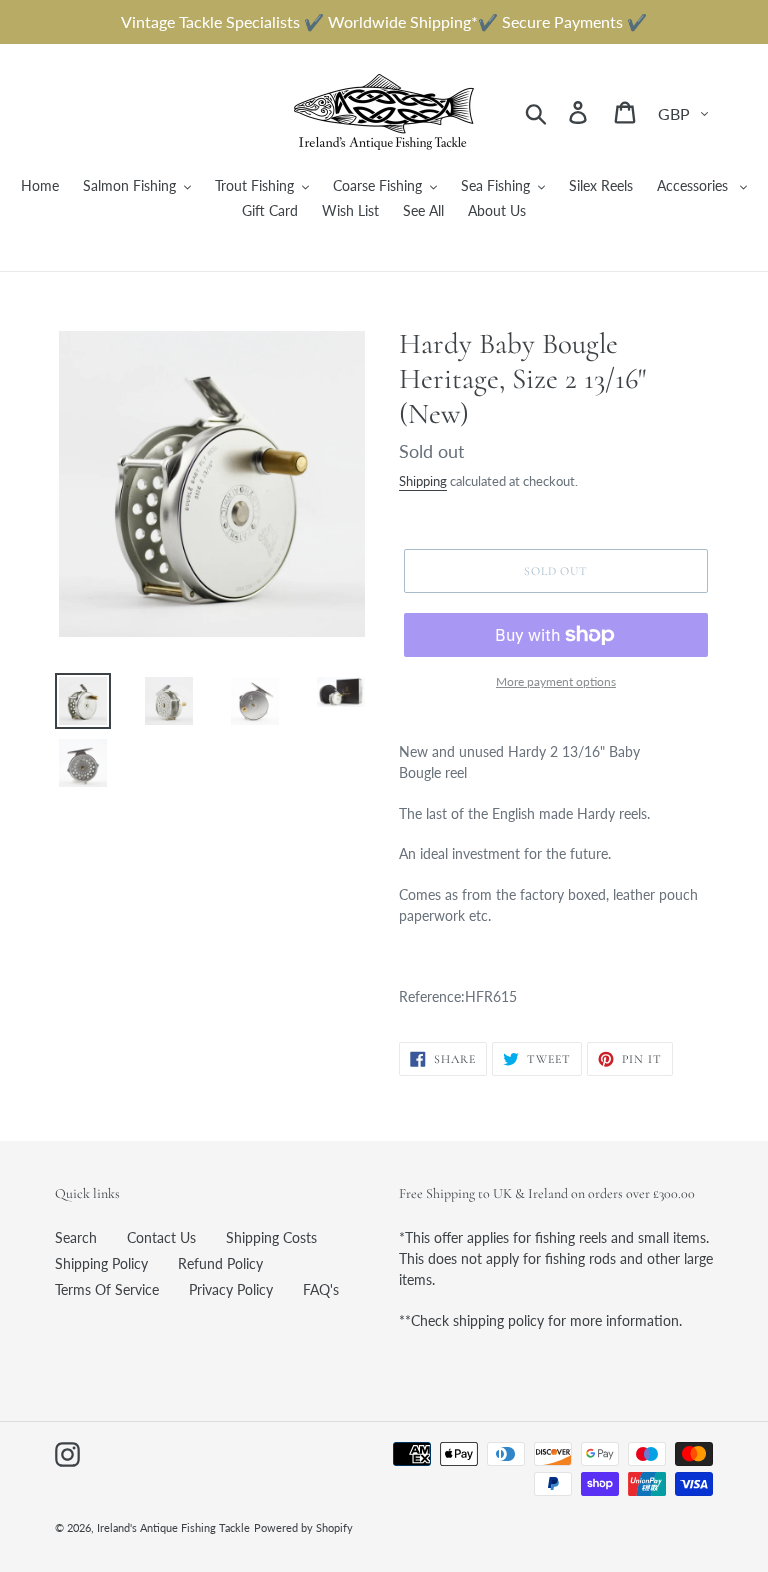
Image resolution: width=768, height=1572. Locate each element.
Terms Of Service (107, 1289)
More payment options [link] (556, 681)
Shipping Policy (101, 1263)
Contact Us (161, 1237)
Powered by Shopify (303, 1527)
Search (76, 1237)
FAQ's (321, 1289)
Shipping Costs (271, 1237)
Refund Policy (220, 1263)
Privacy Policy (231, 1289)
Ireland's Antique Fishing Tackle (173, 1527)
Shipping (423, 481)
